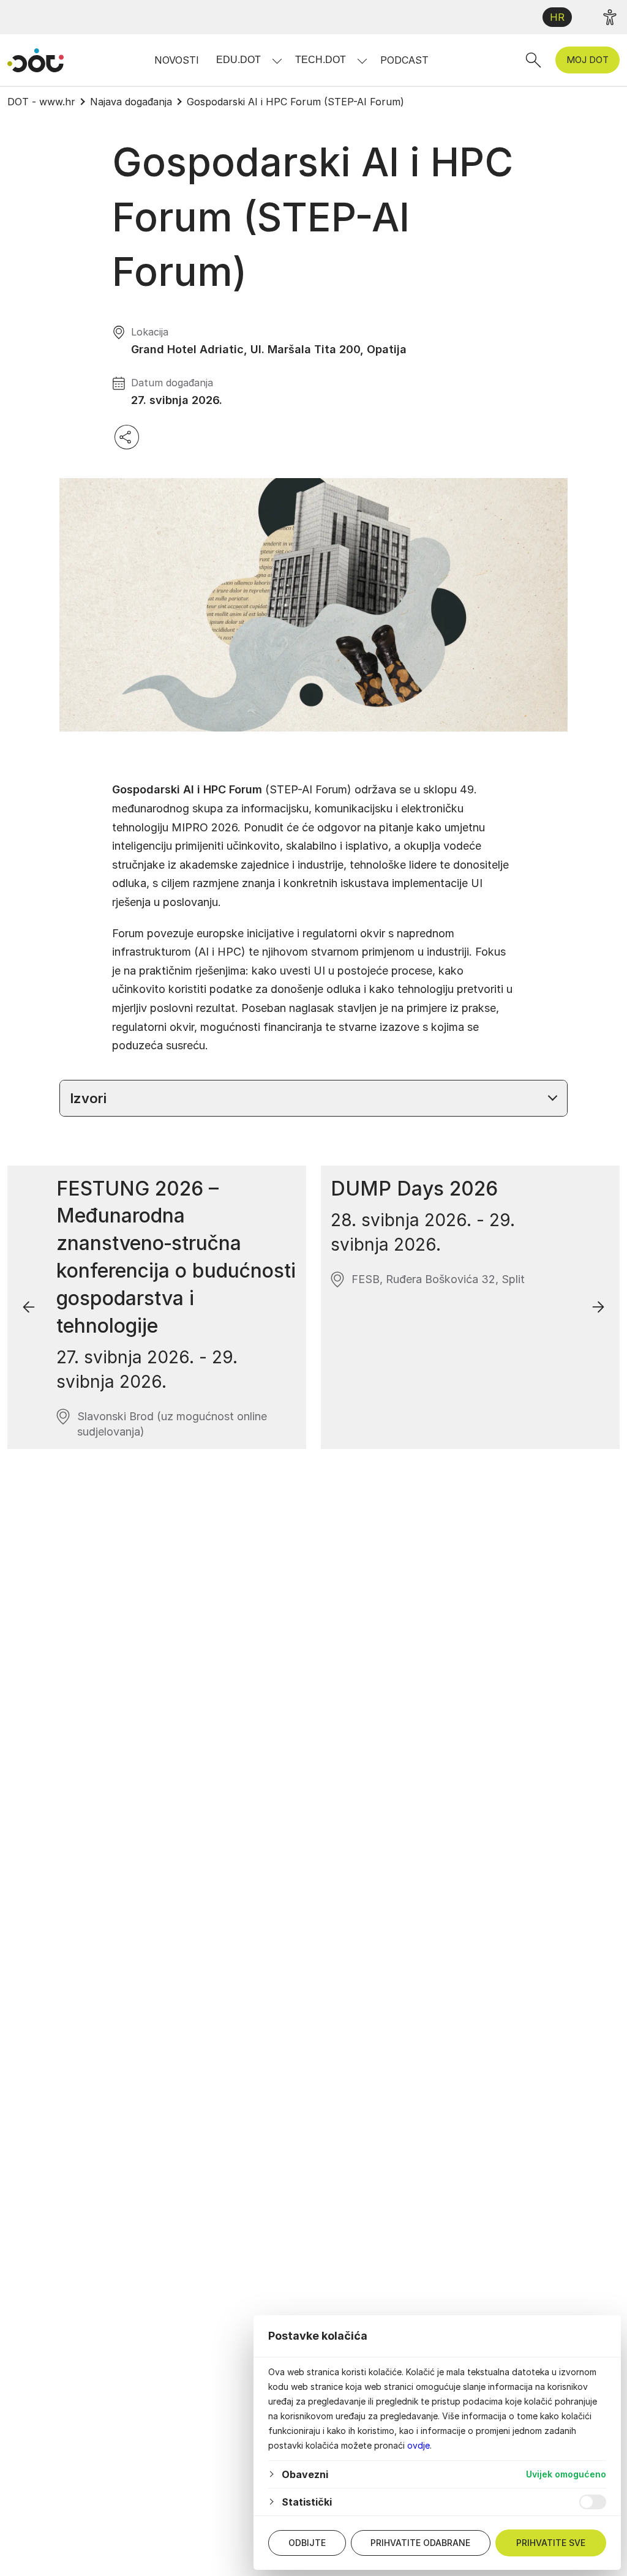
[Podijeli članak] (127, 437)
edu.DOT (238, 60)
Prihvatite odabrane (420, 2543)
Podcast (404, 60)
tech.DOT (321, 60)
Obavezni (305, 2474)
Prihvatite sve (551, 2543)
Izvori (88, 1098)
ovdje (419, 2445)
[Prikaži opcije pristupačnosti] (610, 17)
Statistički (307, 2502)
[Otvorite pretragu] (533, 60)
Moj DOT (588, 60)
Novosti (177, 60)
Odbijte (307, 2543)
